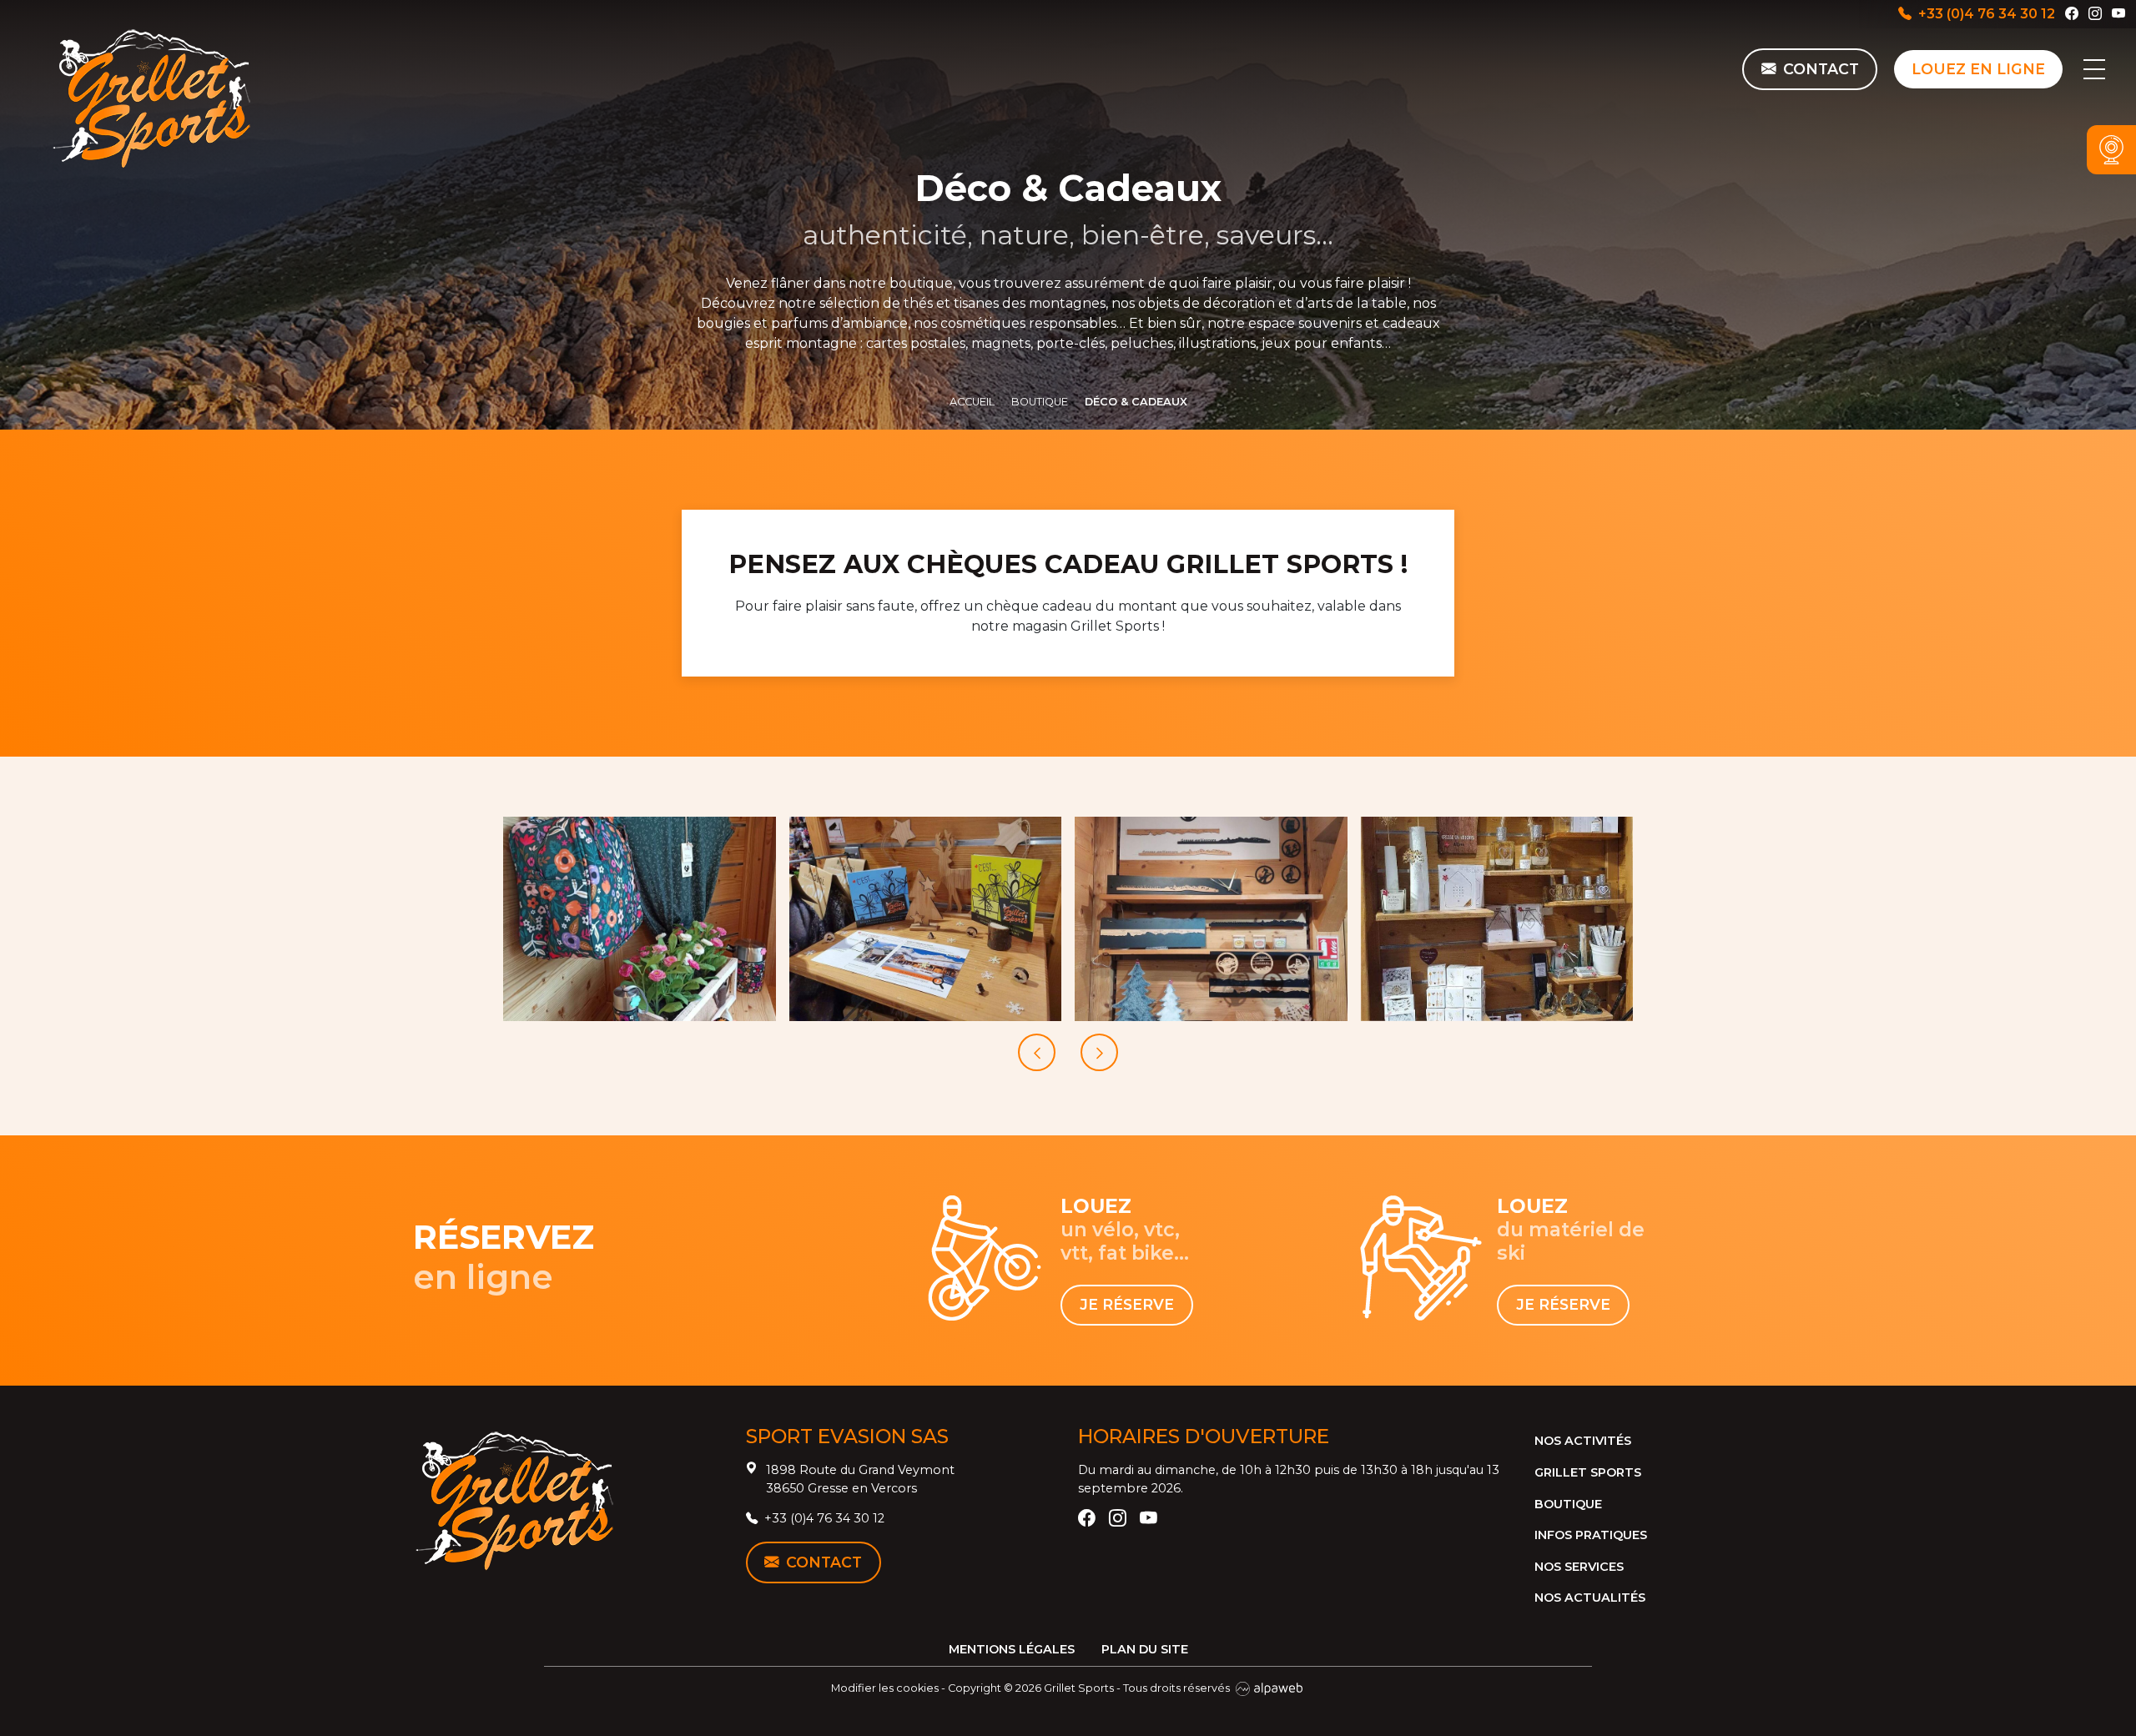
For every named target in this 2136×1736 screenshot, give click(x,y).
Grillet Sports (1588, 1472)
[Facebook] (2072, 14)
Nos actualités (1590, 1598)
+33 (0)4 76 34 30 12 (1987, 14)
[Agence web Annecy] (1269, 1688)
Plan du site (1145, 1649)
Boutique (1568, 1504)
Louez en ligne (1978, 69)
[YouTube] (2118, 14)
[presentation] (1037, 1052)
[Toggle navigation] (2094, 69)
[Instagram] (2095, 14)
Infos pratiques (1591, 1535)
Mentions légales (1012, 1649)
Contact (824, 1562)
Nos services (1579, 1567)
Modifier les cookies (885, 1688)
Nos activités (1583, 1441)
